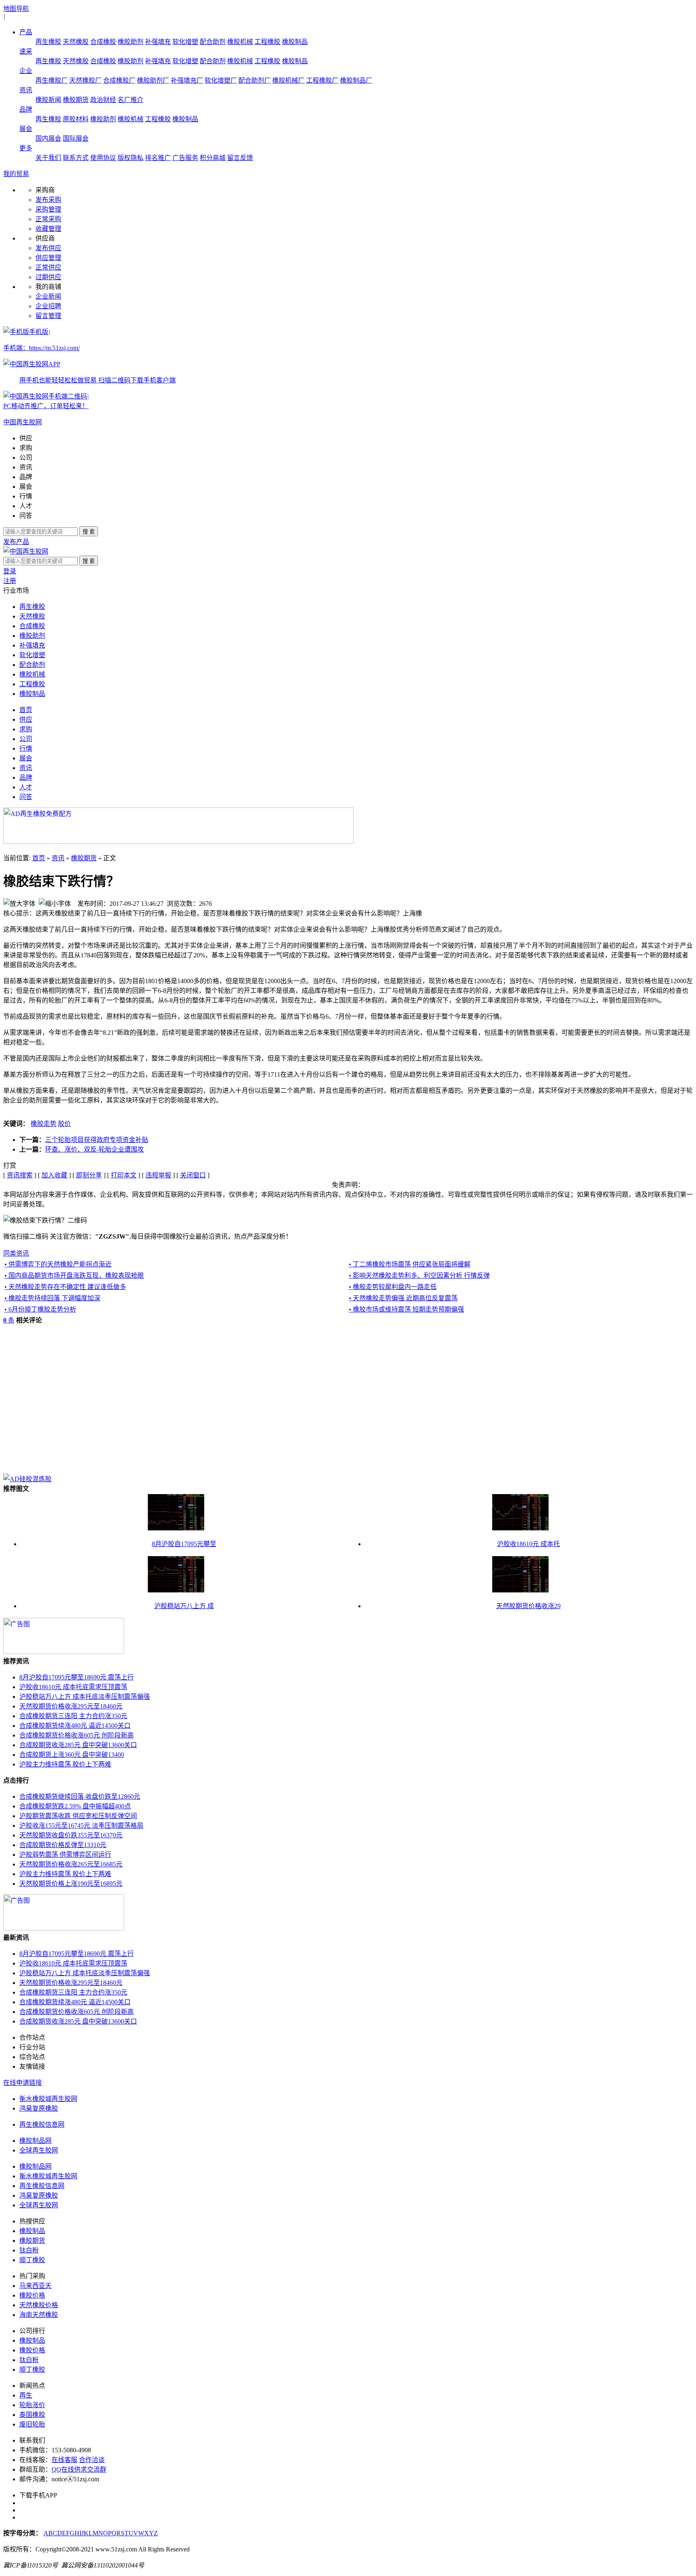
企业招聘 (48, 306)
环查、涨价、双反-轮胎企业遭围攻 (94, 1149)
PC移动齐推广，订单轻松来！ (46, 406)
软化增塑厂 (221, 80)
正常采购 (48, 219)
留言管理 (48, 316)
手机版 (89, 356)
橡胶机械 (240, 42)
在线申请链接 (23, 2083)
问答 (26, 516)
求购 (26, 448)
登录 (10, 571)
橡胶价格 (32, 2295)
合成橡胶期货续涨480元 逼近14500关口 (75, 1726)
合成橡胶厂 (119, 80)
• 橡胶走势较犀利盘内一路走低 (393, 1287)
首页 (26, 710)
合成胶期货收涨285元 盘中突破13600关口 (78, 1745)
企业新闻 (48, 296)
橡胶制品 (295, 42)
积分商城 (213, 158)
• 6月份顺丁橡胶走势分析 (40, 1309)
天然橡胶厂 (85, 80)
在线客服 (64, 2460)
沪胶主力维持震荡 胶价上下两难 (65, 1764)
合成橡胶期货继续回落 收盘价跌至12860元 (80, 1797)
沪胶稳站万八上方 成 (184, 1606)
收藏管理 (48, 229)
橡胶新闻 (48, 100)
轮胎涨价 (32, 2405)
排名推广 (158, 158)
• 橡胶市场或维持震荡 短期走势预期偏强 (406, 1309)
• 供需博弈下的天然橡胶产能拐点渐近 (58, 1264)
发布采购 (48, 200)
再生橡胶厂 (52, 80)
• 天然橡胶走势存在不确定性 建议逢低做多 (65, 1287)
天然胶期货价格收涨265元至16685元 (71, 1864)
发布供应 (48, 248)
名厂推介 (130, 100)
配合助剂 (213, 42)
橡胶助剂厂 (153, 80)
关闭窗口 (193, 1175)
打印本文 (124, 1175)
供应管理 (48, 258)
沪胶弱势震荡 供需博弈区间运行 (65, 1855)
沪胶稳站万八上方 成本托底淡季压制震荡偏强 (85, 1697)
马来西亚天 (35, 2286)
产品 (26, 32)
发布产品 (16, 542)
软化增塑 (185, 42)
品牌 (26, 109)
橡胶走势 (43, 1124)
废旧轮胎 (32, 2424)
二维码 (78, 396)
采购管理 (48, 209)
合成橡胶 (103, 42)
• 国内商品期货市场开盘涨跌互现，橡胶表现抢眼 (74, 1276)
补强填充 (158, 42)
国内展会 (48, 138)
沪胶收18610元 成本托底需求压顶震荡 (73, 1687)
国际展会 (76, 138)
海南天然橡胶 (39, 2315)
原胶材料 (76, 119)
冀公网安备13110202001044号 (103, 2565)
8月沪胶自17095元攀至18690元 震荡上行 (77, 1677)
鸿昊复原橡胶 (39, 2108)
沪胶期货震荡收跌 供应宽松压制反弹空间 (78, 1816)
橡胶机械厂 (288, 80)
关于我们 (48, 158)
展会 (26, 129)
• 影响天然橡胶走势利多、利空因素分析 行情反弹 (419, 1276)
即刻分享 (89, 1175)
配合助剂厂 (255, 80)
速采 (26, 51)
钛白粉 (29, 2250)
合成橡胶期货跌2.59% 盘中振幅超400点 (75, 1806)
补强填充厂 (187, 80)
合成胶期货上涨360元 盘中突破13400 (72, 1755)
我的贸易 (16, 174)
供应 (26, 438)
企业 (26, 71)
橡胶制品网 (35, 2141)
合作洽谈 (92, 2460)
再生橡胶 (48, 42)
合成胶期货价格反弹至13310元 (63, 1845)
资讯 (26, 90)
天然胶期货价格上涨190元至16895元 (71, 1884)
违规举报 (158, 1175)
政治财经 (103, 100)
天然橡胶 (76, 42)
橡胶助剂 (130, 42)
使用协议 (103, 158)
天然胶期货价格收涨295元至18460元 (71, 1706)
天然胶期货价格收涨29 (528, 1606)
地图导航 (16, 9)
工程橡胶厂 (322, 80)
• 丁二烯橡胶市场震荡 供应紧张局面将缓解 (410, 1264)
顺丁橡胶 (32, 2260)
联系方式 (76, 158)
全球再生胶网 (39, 2150)
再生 (26, 2395)
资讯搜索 (20, 1175)
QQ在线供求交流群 (79, 2469)
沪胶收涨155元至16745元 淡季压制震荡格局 (81, 1826)
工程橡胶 (267, 42)
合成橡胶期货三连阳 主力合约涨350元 (73, 1716)
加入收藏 (54, 1175)
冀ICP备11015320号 (31, 2565)
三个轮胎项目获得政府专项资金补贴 (97, 1140)
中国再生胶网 (23, 422)
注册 (10, 581)
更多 (26, 148)
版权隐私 (130, 158)
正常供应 (48, 267)
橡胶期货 (76, 100)
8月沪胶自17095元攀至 (184, 1544)
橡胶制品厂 (356, 80)
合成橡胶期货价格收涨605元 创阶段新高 (77, 1735)
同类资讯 (16, 1253)
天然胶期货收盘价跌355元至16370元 (71, 1835)
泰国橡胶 (32, 2415)
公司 (26, 458)
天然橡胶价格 (39, 2305)
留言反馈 (240, 158)
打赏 (10, 1166)
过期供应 (48, 277)
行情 (26, 496)
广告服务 (185, 158)
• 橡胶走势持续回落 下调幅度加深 (52, 1298)
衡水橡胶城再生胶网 (48, 2099)
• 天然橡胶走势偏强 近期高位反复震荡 (403, 1298)
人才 (26, 506)
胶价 (64, 1124)
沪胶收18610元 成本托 (528, 1544)
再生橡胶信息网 (42, 2125)
